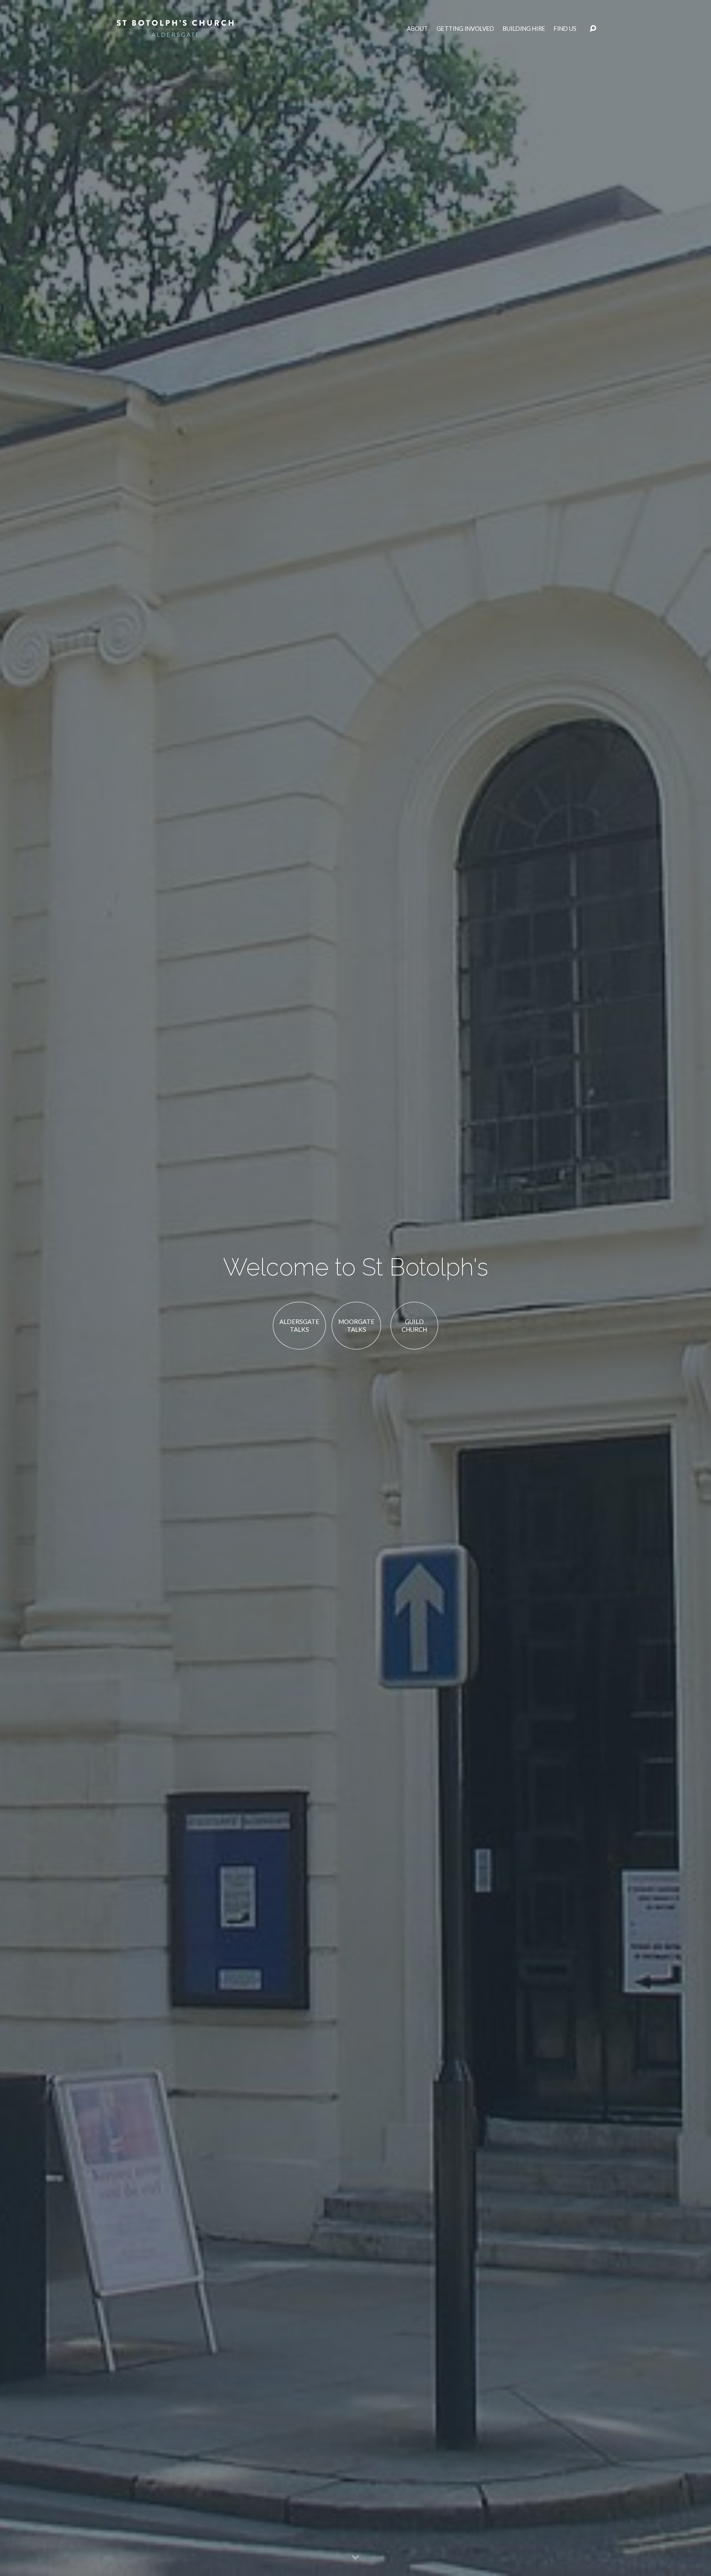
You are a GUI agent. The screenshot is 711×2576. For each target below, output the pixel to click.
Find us (565, 29)
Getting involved (465, 29)
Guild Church (414, 1326)
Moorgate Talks (356, 1326)
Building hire (524, 29)
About (417, 29)
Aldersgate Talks (299, 1326)
